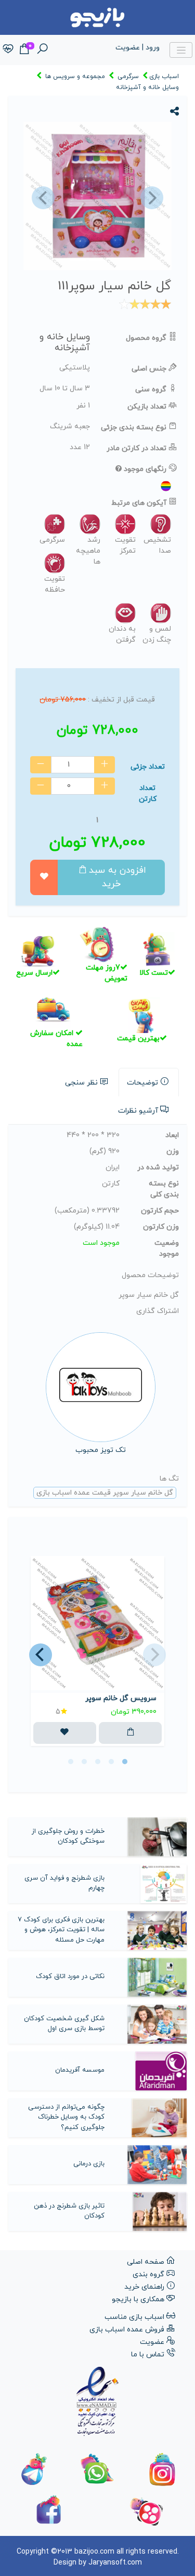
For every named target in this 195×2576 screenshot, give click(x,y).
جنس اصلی (149, 369)
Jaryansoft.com (115, 2563)
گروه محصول (146, 338)
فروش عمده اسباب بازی (127, 2330)
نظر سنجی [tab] (81, 1083)
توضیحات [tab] (142, 1083)
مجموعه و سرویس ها (75, 76)
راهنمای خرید (144, 2287)
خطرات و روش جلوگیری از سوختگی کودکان (68, 1837)
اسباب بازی (164, 76)
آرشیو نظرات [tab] (138, 1111)
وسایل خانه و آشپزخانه (147, 87)
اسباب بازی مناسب (134, 2317)
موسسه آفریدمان (80, 2070)
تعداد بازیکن (147, 407)
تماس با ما (148, 2355)
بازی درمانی (89, 2164)
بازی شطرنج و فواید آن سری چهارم (64, 1883)
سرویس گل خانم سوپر (121, 1698)
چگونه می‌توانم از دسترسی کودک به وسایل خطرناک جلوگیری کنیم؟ (66, 2117)
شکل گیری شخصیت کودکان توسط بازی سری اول (64, 2024)
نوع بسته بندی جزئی (134, 428)
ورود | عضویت (138, 48)
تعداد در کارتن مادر (136, 448)
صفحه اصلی (146, 2262)
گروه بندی (148, 2274)
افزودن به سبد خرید (118, 877)
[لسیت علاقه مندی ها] (8, 50)
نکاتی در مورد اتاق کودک (70, 1976)
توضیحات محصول (150, 1275)
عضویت (152, 2342)
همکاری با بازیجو (138, 2299)
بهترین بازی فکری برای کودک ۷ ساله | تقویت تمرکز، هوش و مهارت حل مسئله (61, 1930)
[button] (42, 198)
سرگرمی (128, 76)
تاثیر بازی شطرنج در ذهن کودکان (69, 2211)
